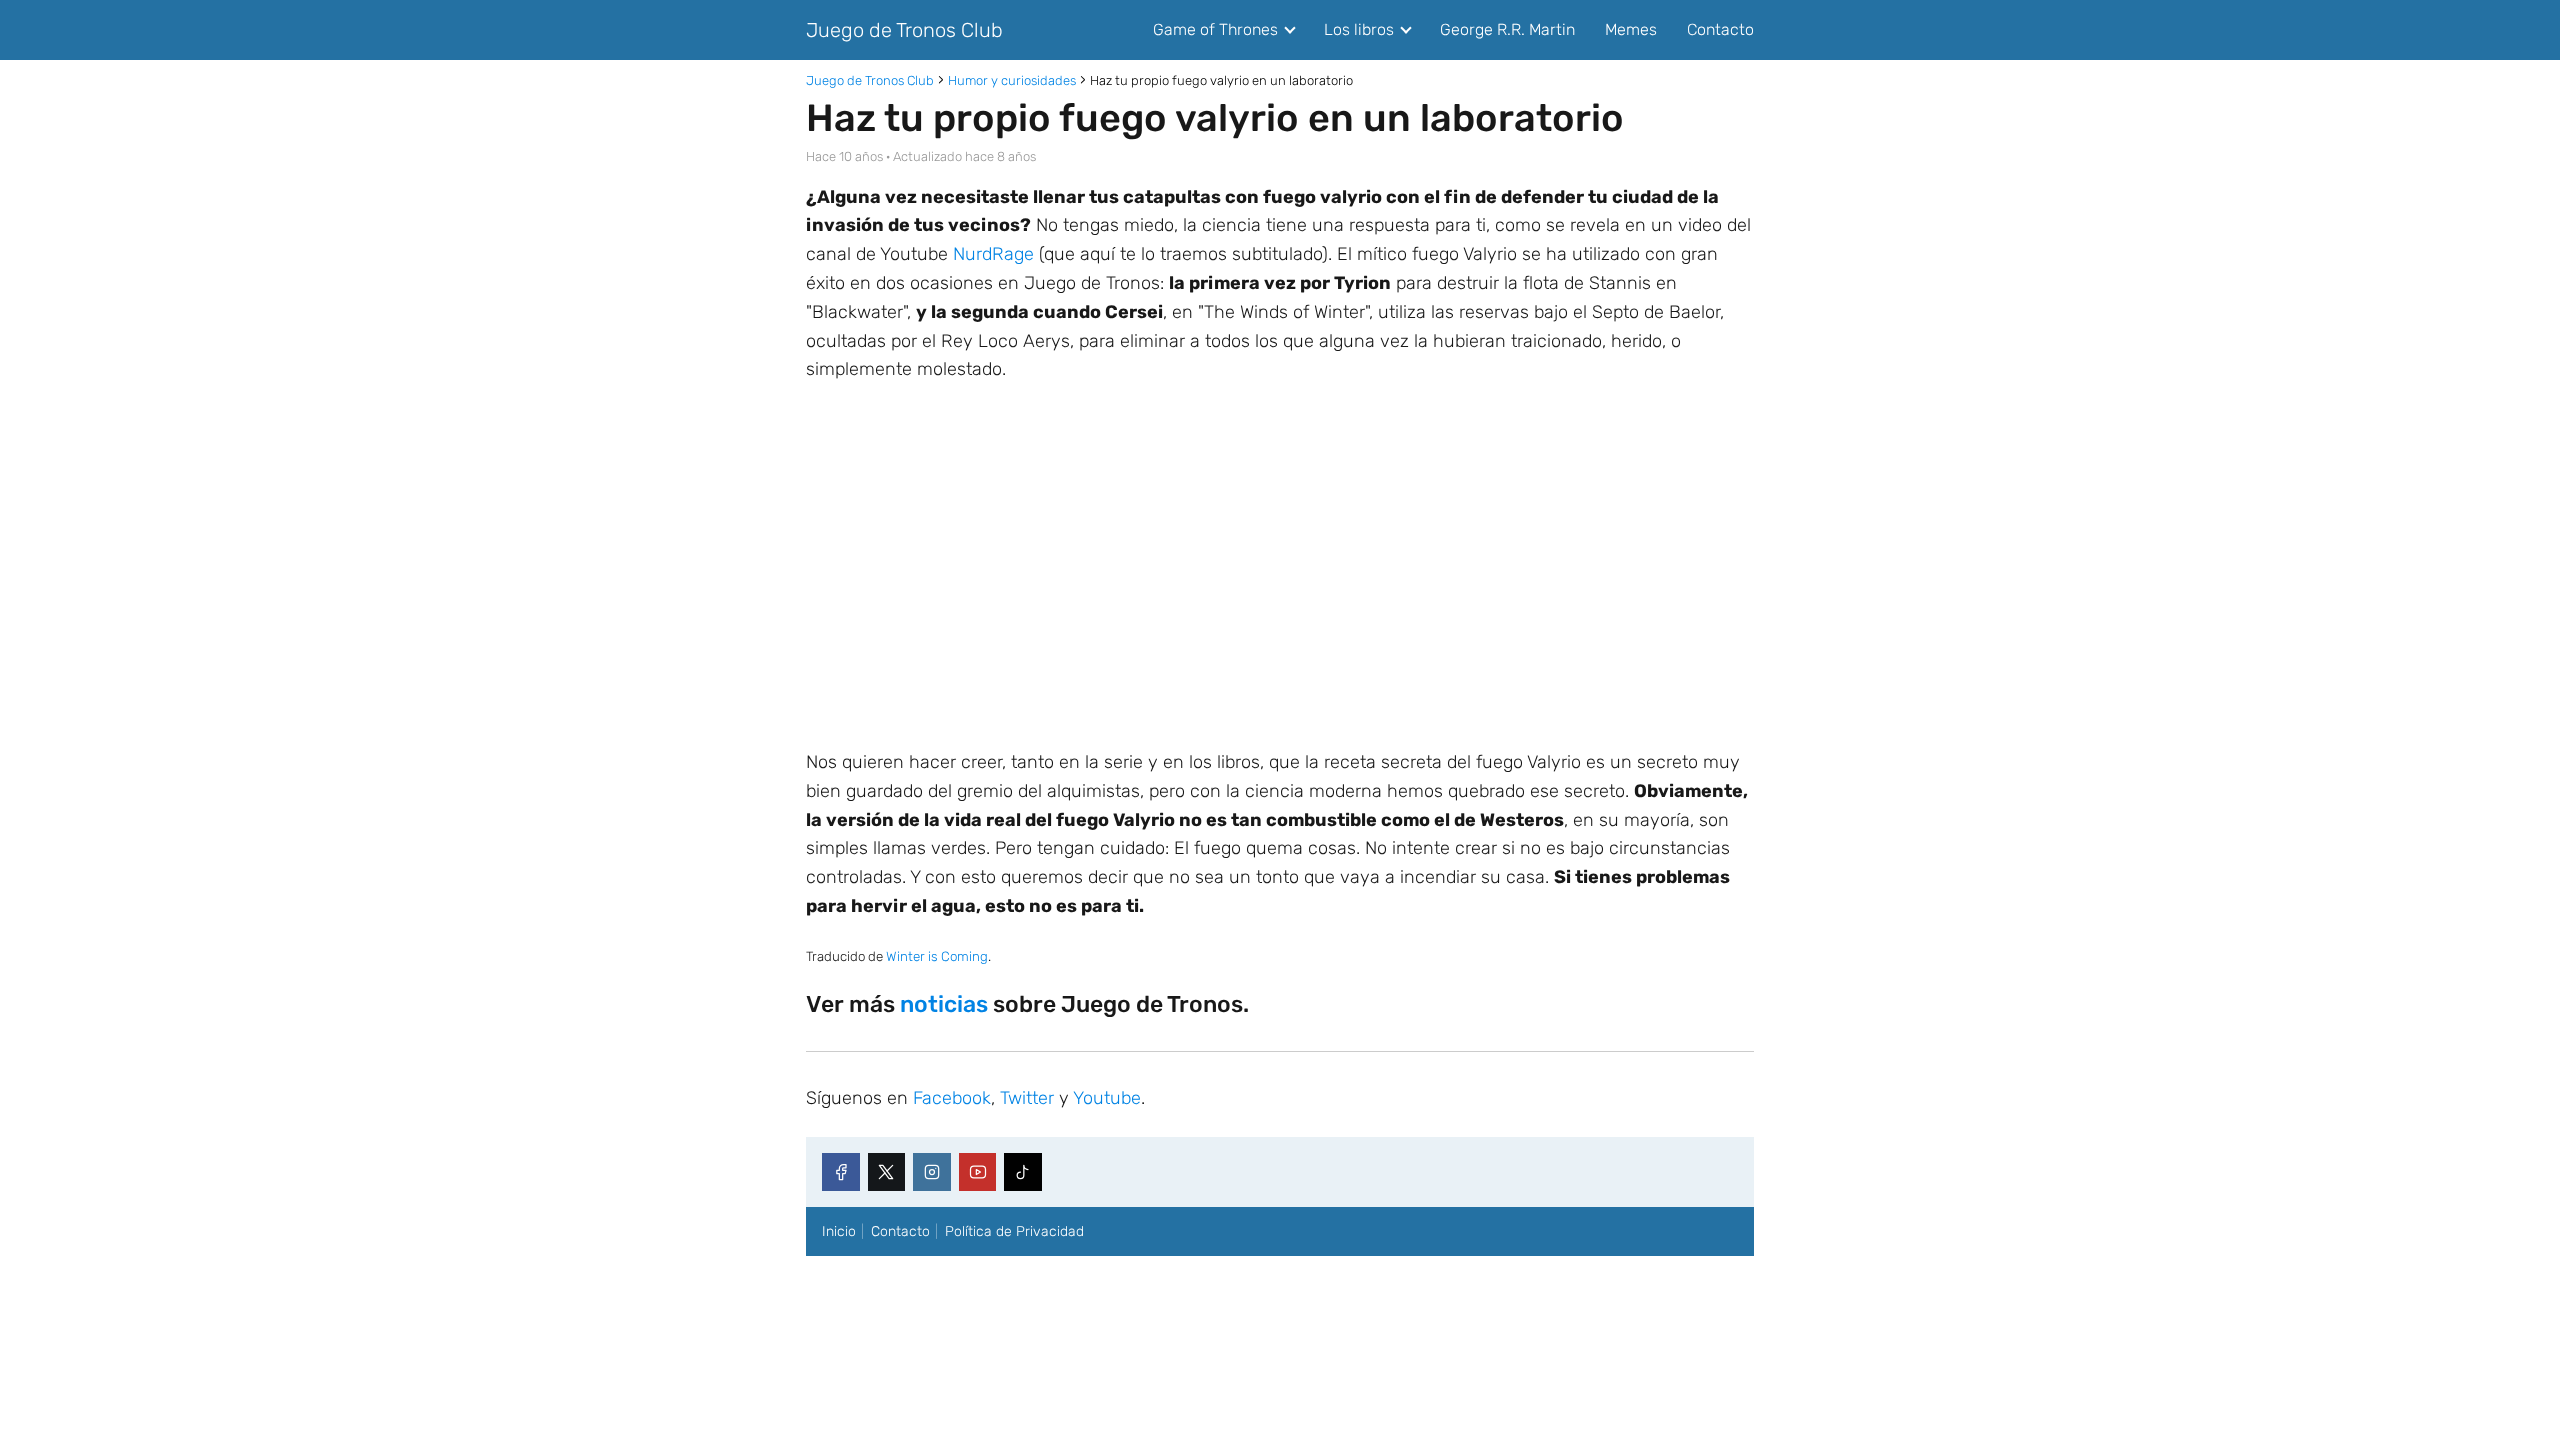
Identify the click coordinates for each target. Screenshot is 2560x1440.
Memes (1631, 29)
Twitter (1027, 1098)
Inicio (839, 1231)
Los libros (1359, 29)
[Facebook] (841, 1172)
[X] (887, 1172)
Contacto (1720, 29)
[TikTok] (1023, 1172)
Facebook (952, 1098)
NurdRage (993, 254)
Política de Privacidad (1014, 1231)
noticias (944, 1004)
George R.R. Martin (1507, 29)
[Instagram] (932, 1172)
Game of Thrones (1215, 29)
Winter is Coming (937, 956)
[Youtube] (978, 1172)
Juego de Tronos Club (904, 30)
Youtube (1107, 1098)
